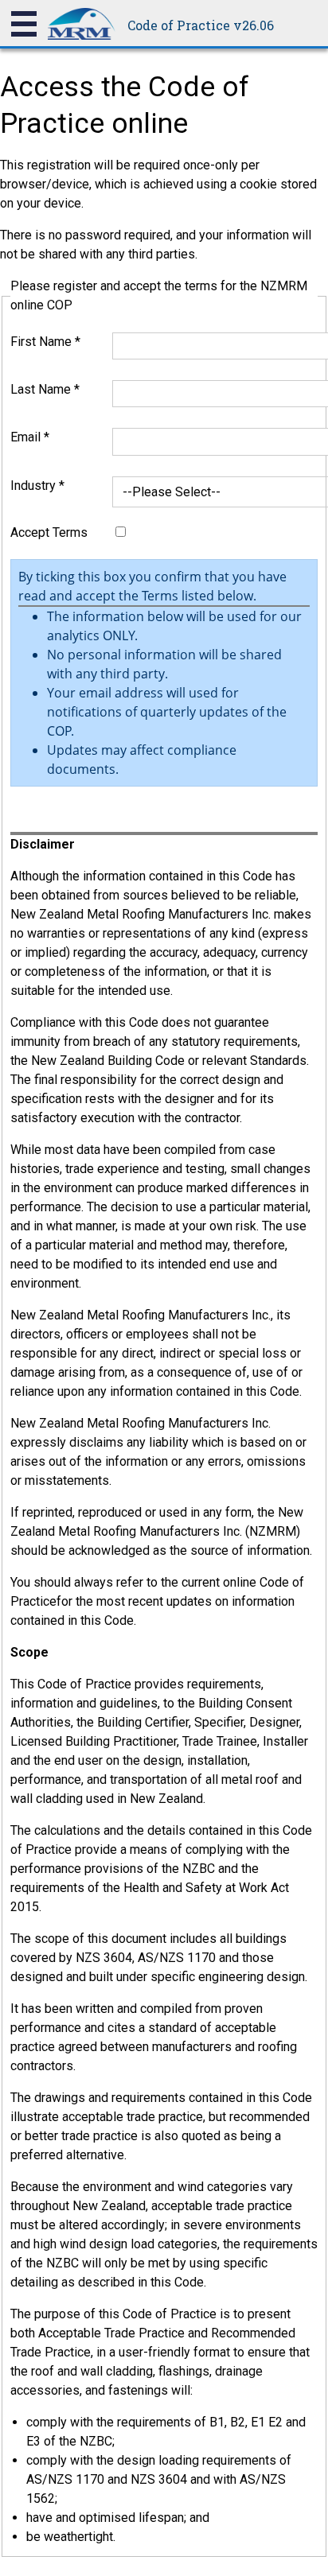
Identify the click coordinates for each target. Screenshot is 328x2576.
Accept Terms (49, 532)
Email (30, 437)
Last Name (45, 389)
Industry (37, 486)
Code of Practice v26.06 (201, 25)
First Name (45, 342)
